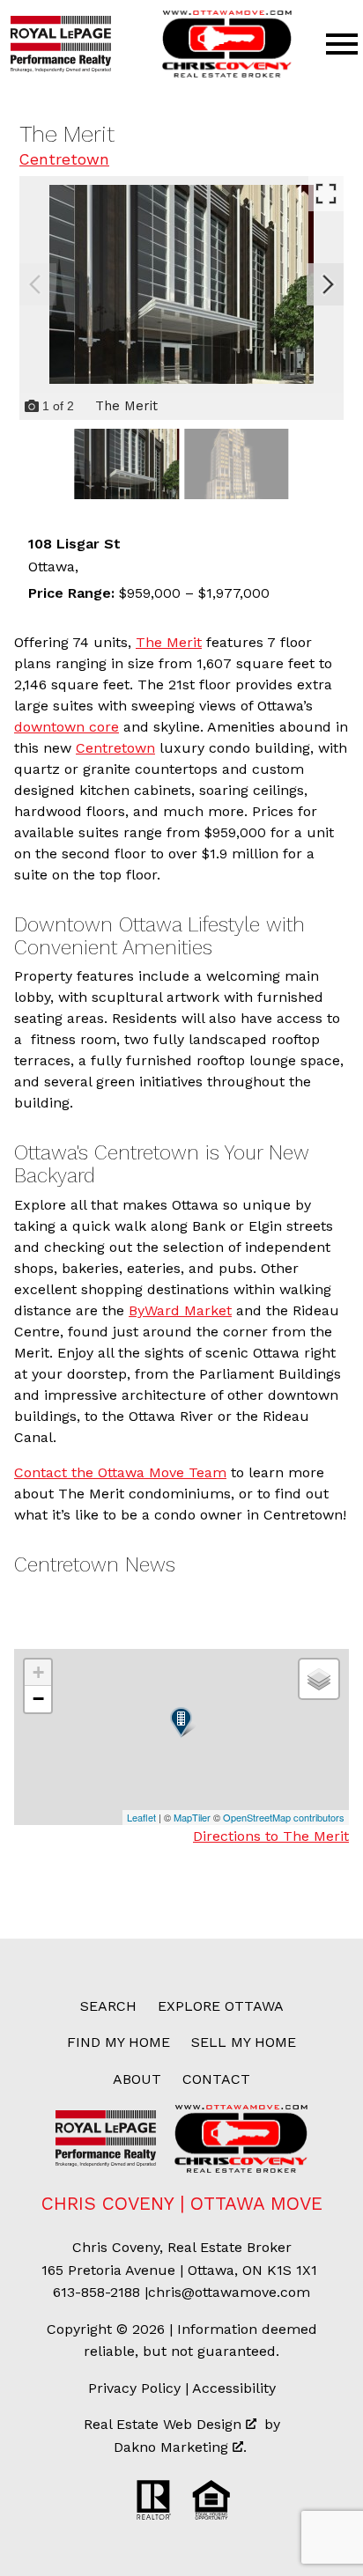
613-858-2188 (96, 2292)
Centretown (64, 159)
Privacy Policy (134, 2388)
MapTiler (192, 1817)
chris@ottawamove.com (229, 2292)
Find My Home (119, 2042)
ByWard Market (180, 1310)
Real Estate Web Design (165, 2424)
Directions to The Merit (271, 1836)
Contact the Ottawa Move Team (120, 1472)
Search (108, 2006)
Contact (216, 2079)
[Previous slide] (35, 284)
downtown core (67, 727)
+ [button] (38, 1672)
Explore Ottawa (221, 2006)
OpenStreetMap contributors (284, 1817)
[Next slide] (328, 284)
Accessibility (234, 2388)
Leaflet (141, 1817)
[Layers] (319, 1679)
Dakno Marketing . (180, 2447)
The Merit (169, 642)
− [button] (38, 1699)
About (137, 2079)
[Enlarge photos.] (326, 194)
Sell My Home (244, 2042)
